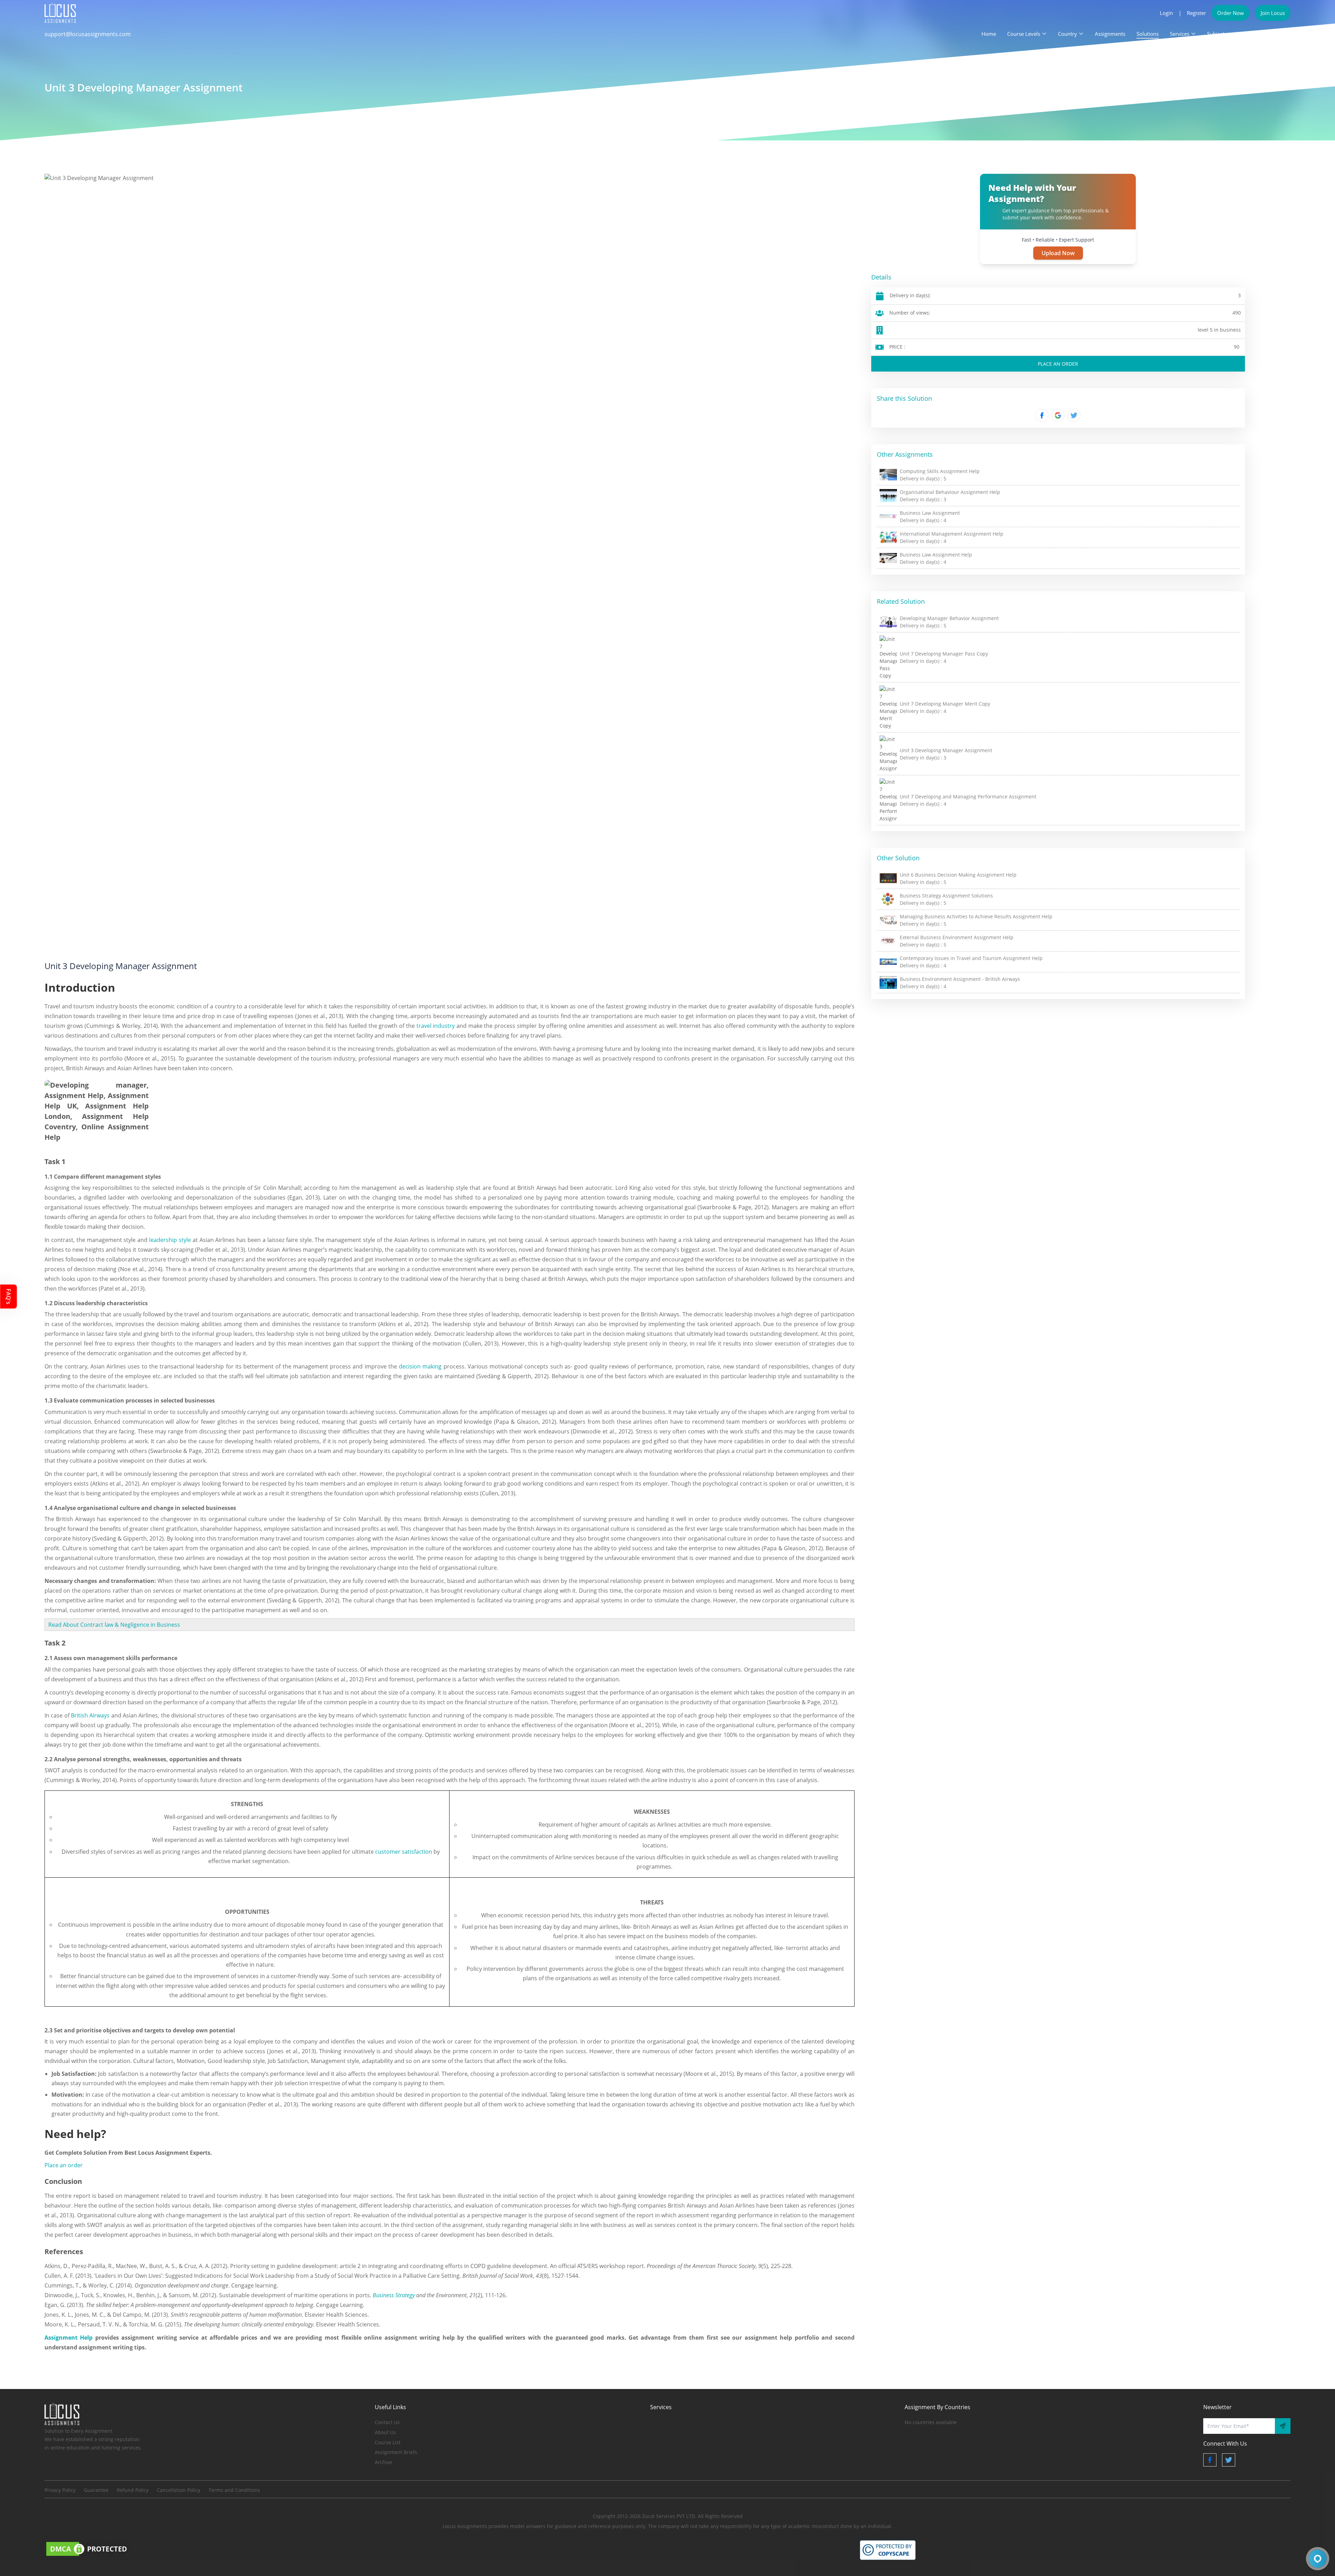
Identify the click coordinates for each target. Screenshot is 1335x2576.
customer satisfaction (404, 1852)
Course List (388, 2442)
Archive (383, 2462)
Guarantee (96, 2490)
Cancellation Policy (179, 2490)
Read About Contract (76, 1625)
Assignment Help (68, 2338)
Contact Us (387, 2422)
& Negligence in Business (147, 1625)
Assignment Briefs (396, 2452)
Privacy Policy (60, 2490)
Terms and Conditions (234, 2490)
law (109, 1625)
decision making (420, 1366)
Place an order (64, 2165)
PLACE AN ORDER (1058, 364)
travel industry (436, 1026)
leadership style (170, 1240)
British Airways (90, 1715)
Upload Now (1058, 253)
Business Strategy (394, 2295)
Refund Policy (133, 2490)
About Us (385, 2432)
